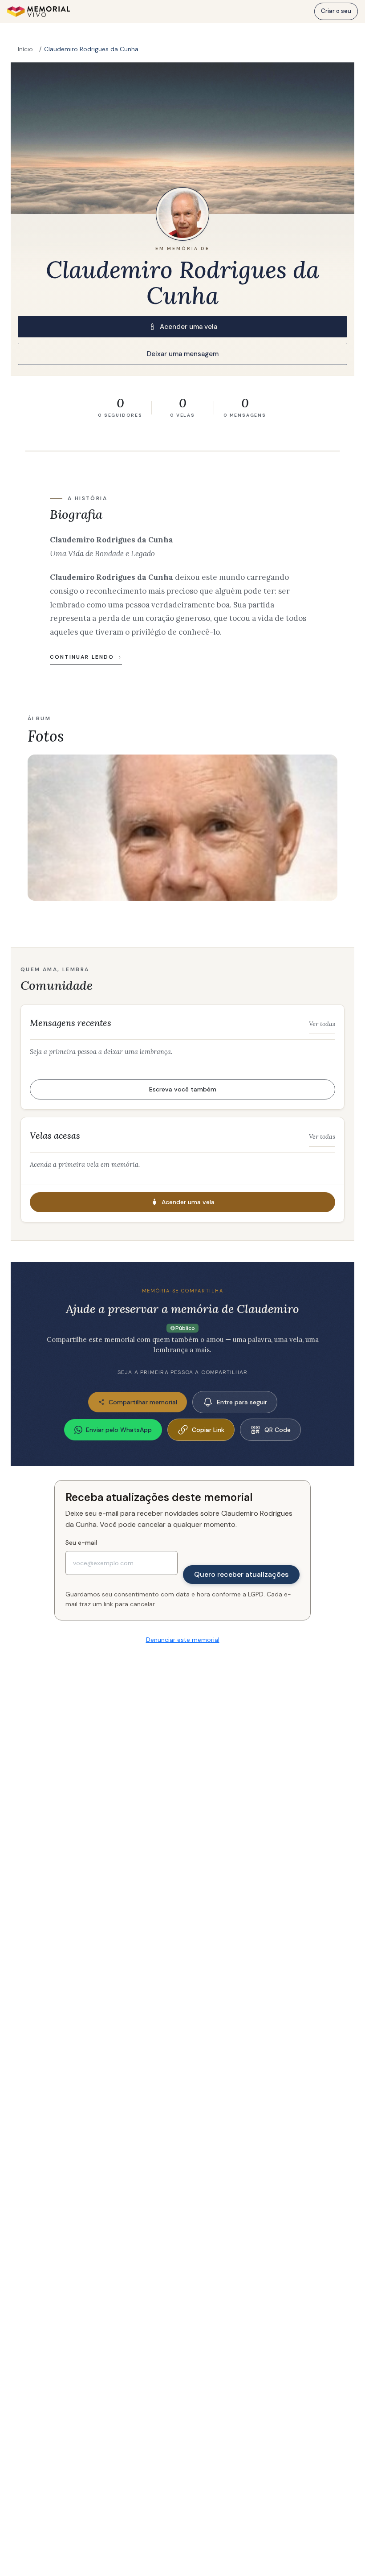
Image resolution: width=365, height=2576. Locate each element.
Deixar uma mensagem (183, 354)
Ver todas (322, 1024)
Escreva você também (183, 1089)
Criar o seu (336, 11)
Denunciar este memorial (183, 1640)
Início (25, 49)
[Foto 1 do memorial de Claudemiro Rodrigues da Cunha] (182, 828)
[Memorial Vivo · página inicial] (39, 12)
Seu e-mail (81, 1542)
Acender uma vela (189, 327)
